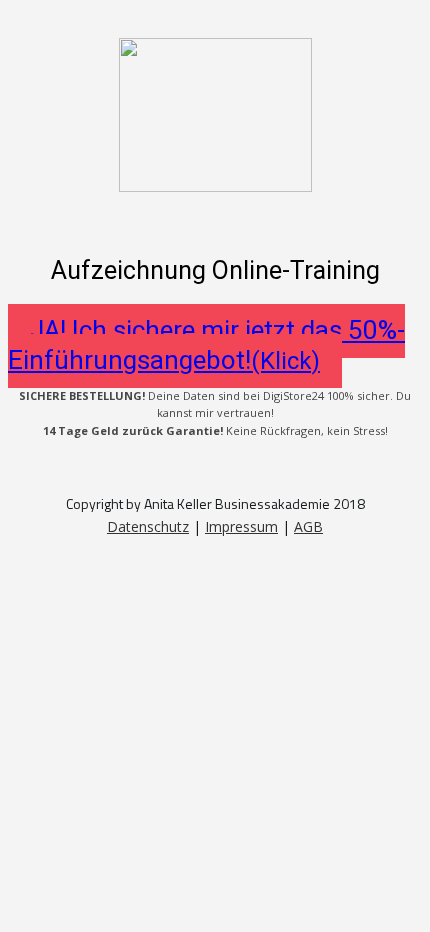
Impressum (241, 526)
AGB (308, 526)
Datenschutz (148, 526)
